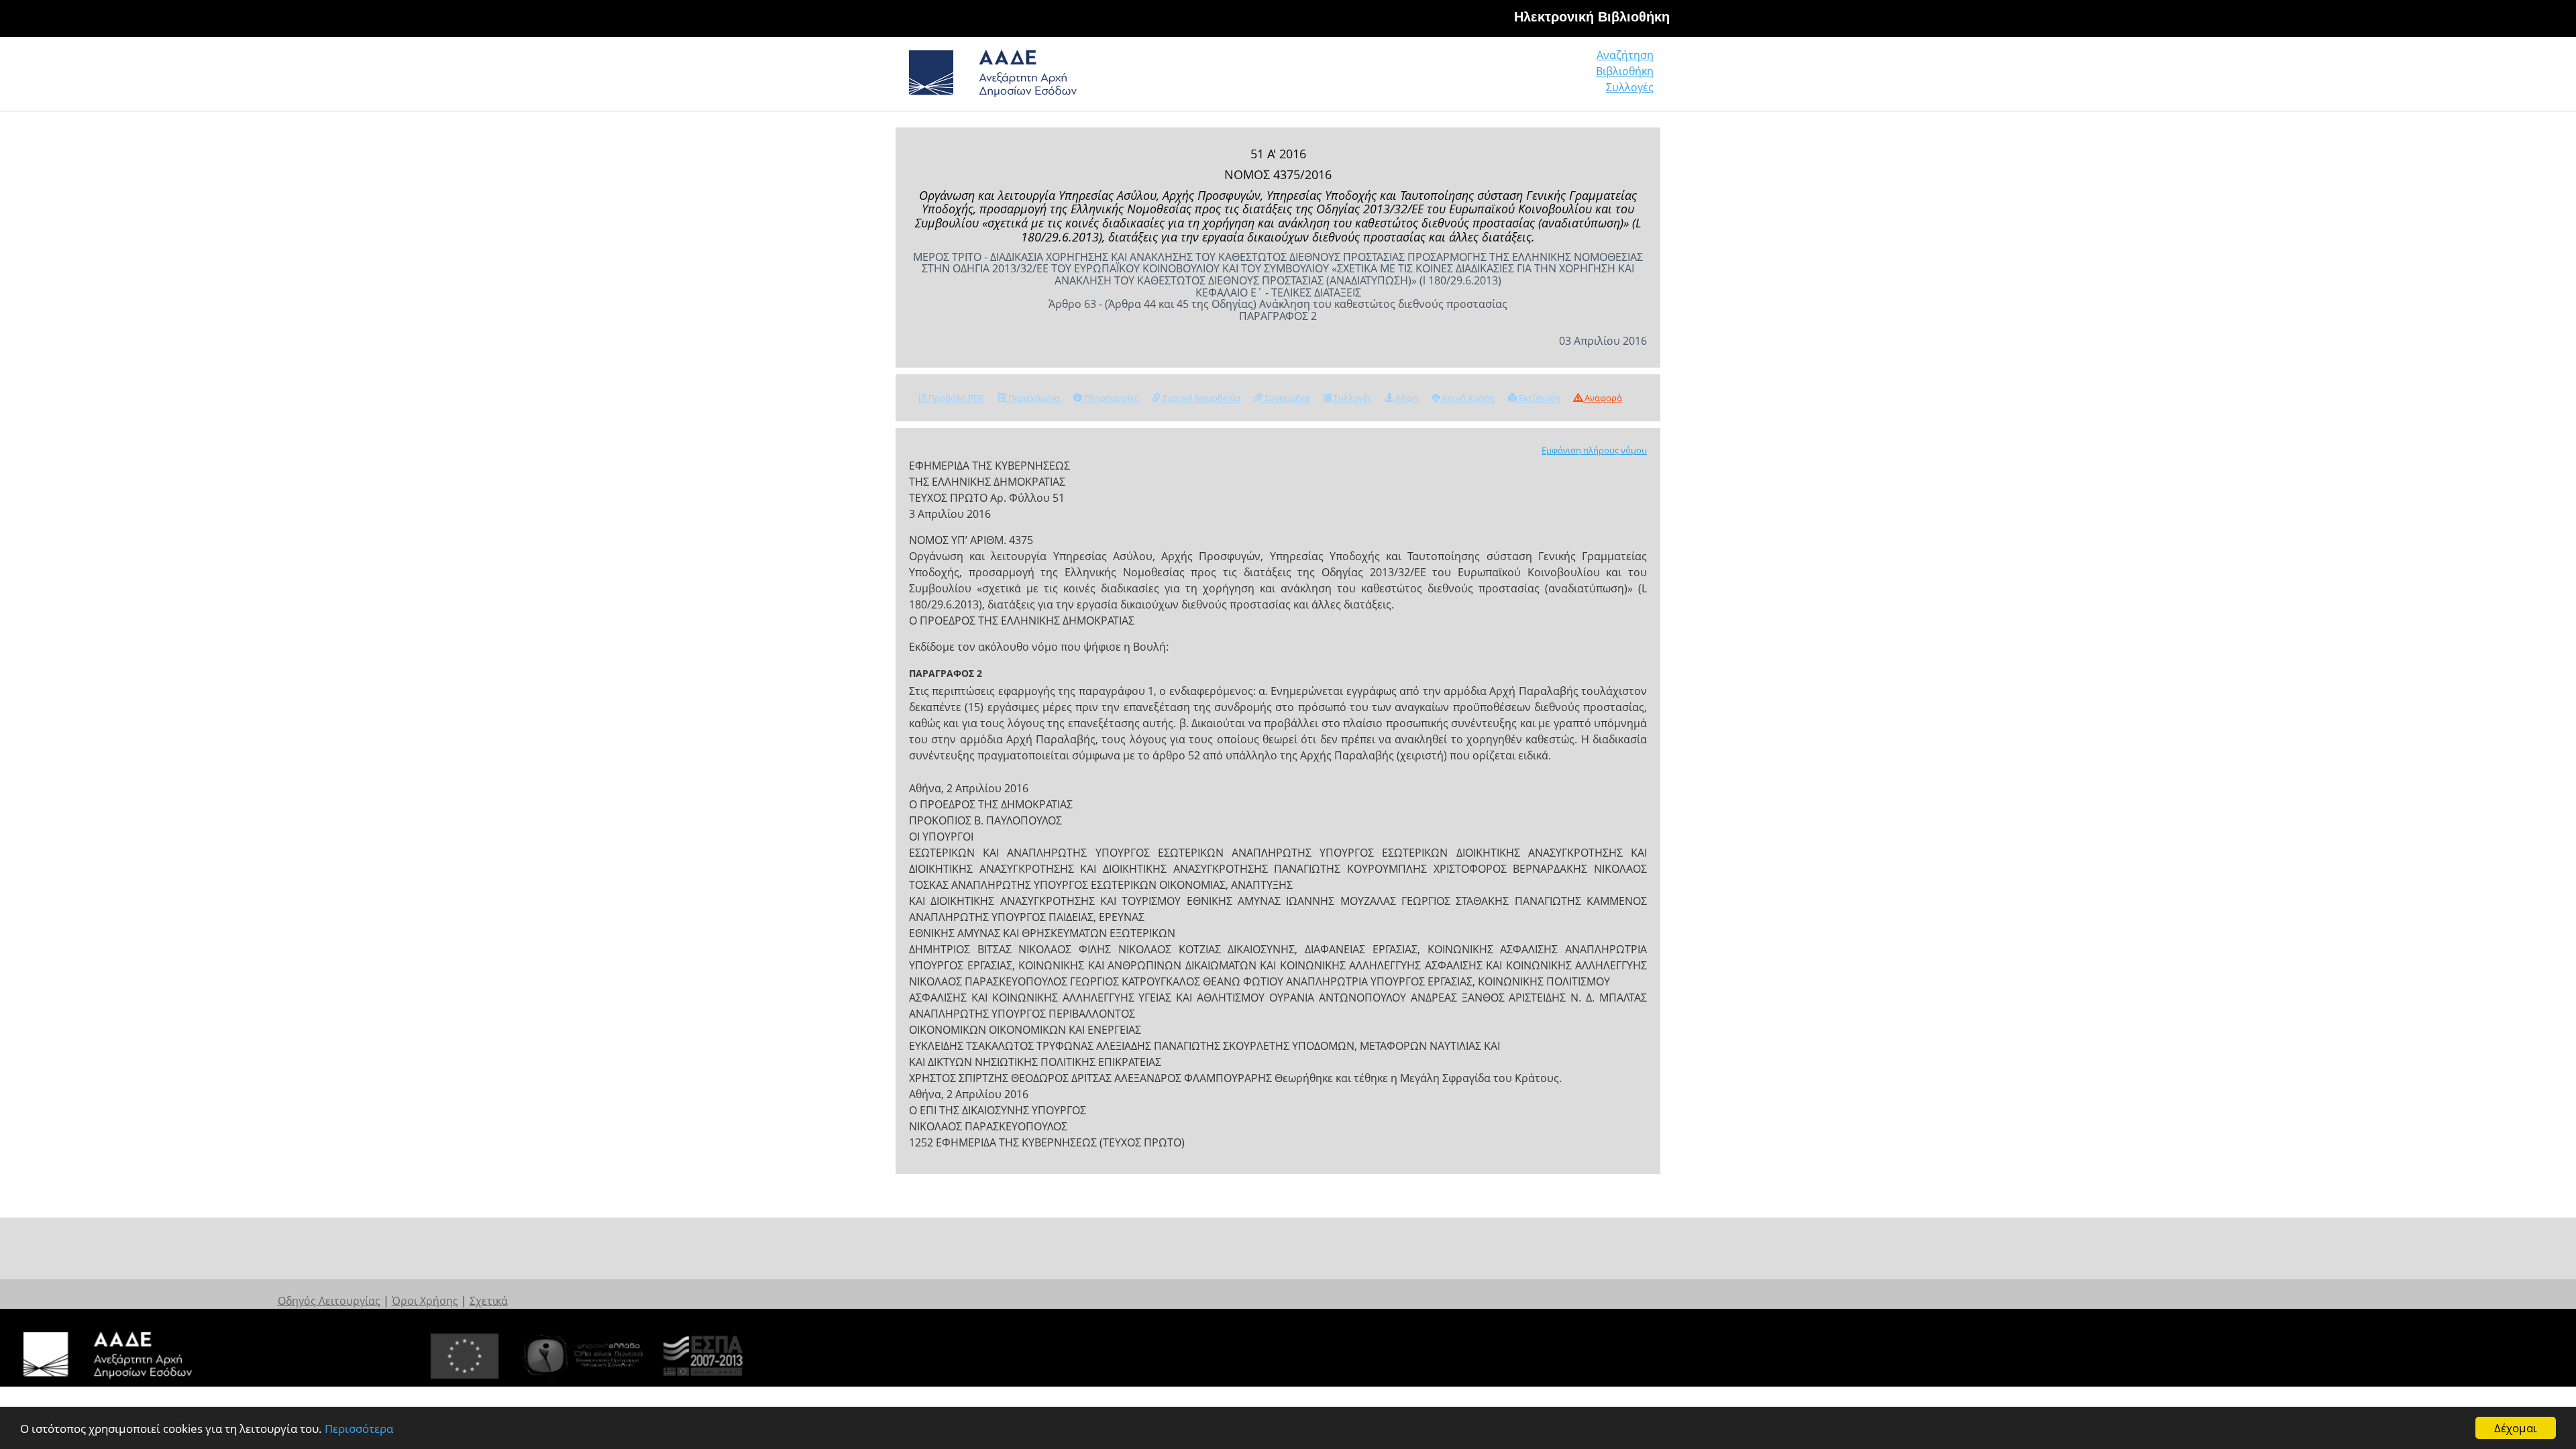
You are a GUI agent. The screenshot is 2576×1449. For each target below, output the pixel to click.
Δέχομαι (2516, 1428)
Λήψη (1406, 398)
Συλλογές (1630, 87)
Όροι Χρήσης (425, 1301)
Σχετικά (489, 1301)
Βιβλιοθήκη (1625, 71)
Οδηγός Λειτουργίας (329, 1301)
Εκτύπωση (1539, 398)
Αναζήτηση (1625, 55)
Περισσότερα (359, 1429)
